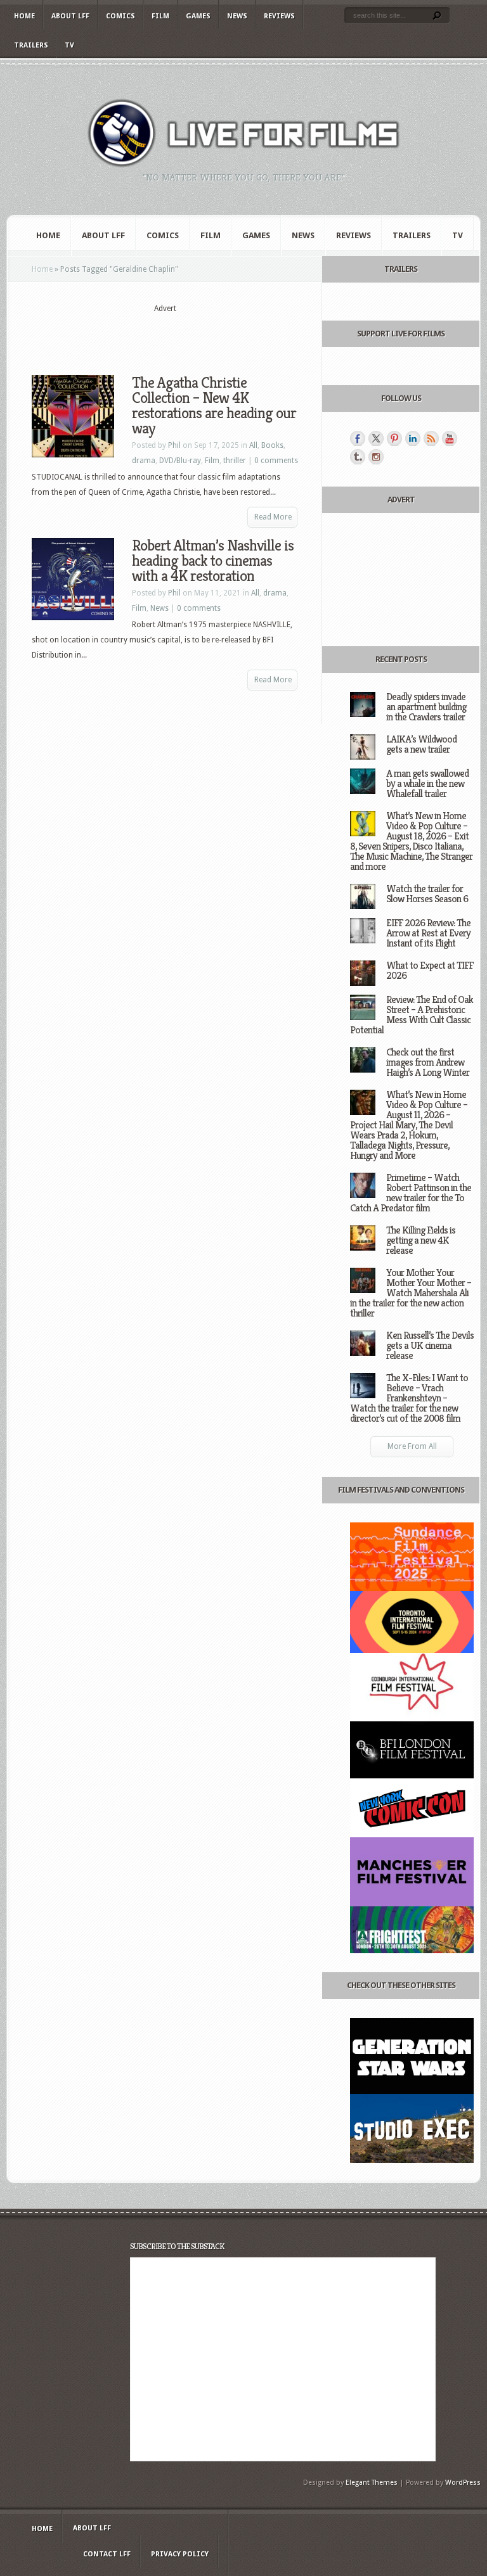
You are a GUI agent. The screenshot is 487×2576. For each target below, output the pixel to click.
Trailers (31, 45)
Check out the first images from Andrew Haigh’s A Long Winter (428, 1062)
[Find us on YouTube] (450, 438)
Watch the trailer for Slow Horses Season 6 (427, 894)
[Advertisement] (180, 334)
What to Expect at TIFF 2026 (430, 970)
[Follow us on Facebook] (358, 438)
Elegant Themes (372, 2483)
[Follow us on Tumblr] (358, 457)
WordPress (463, 2483)
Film (160, 16)
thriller (235, 461)
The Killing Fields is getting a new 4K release (421, 1240)
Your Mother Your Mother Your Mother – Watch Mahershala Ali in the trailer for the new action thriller (411, 1293)
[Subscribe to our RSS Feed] (431, 438)
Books (272, 445)
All (253, 445)
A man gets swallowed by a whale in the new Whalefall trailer (427, 783)
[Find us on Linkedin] (413, 438)
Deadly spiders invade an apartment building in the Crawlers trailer (426, 707)
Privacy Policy (180, 2554)
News (237, 16)
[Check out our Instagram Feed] (376, 457)
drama (144, 461)
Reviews (279, 16)
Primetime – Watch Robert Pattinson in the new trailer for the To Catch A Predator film (411, 1193)
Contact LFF (107, 2554)
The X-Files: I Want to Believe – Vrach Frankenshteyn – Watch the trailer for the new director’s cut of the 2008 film (409, 1398)
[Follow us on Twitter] (376, 438)
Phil (174, 445)
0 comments (276, 461)
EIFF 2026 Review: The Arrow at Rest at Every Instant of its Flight (428, 933)
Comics (120, 16)
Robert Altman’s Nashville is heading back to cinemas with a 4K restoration (213, 561)
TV (69, 45)
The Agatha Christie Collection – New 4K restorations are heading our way (214, 405)
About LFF (70, 16)
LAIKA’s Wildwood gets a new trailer (421, 744)
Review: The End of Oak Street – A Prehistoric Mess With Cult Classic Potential (412, 1015)
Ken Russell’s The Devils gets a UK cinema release (430, 1345)
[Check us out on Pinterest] (394, 438)
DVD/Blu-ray (180, 461)
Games (198, 16)
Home (24, 16)
